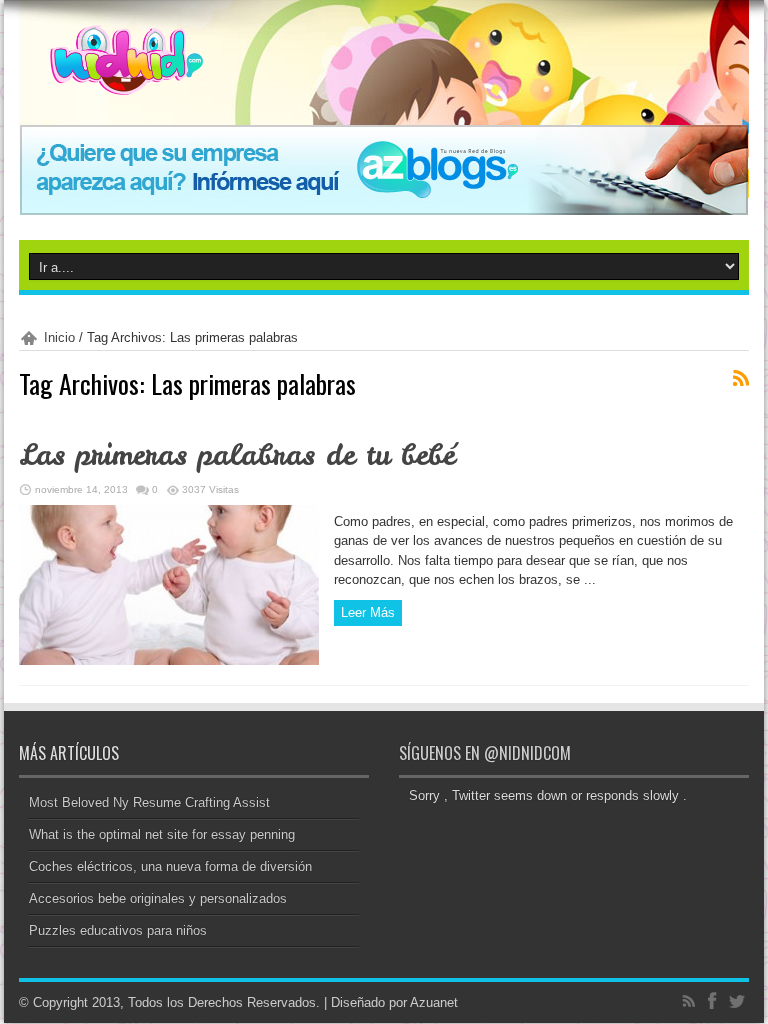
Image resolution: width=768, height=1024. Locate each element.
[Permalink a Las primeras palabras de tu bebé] (169, 660)
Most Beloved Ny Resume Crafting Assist (149, 802)
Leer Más (368, 612)
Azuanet (434, 1002)
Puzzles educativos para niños (118, 930)
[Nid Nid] (111, 80)
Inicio (59, 337)
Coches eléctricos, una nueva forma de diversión (170, 866)
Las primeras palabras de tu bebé (237, 455)
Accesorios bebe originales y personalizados (158, 898)
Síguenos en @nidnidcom (485, 753)
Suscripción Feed (741, 378)
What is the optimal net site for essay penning (162, 834)
